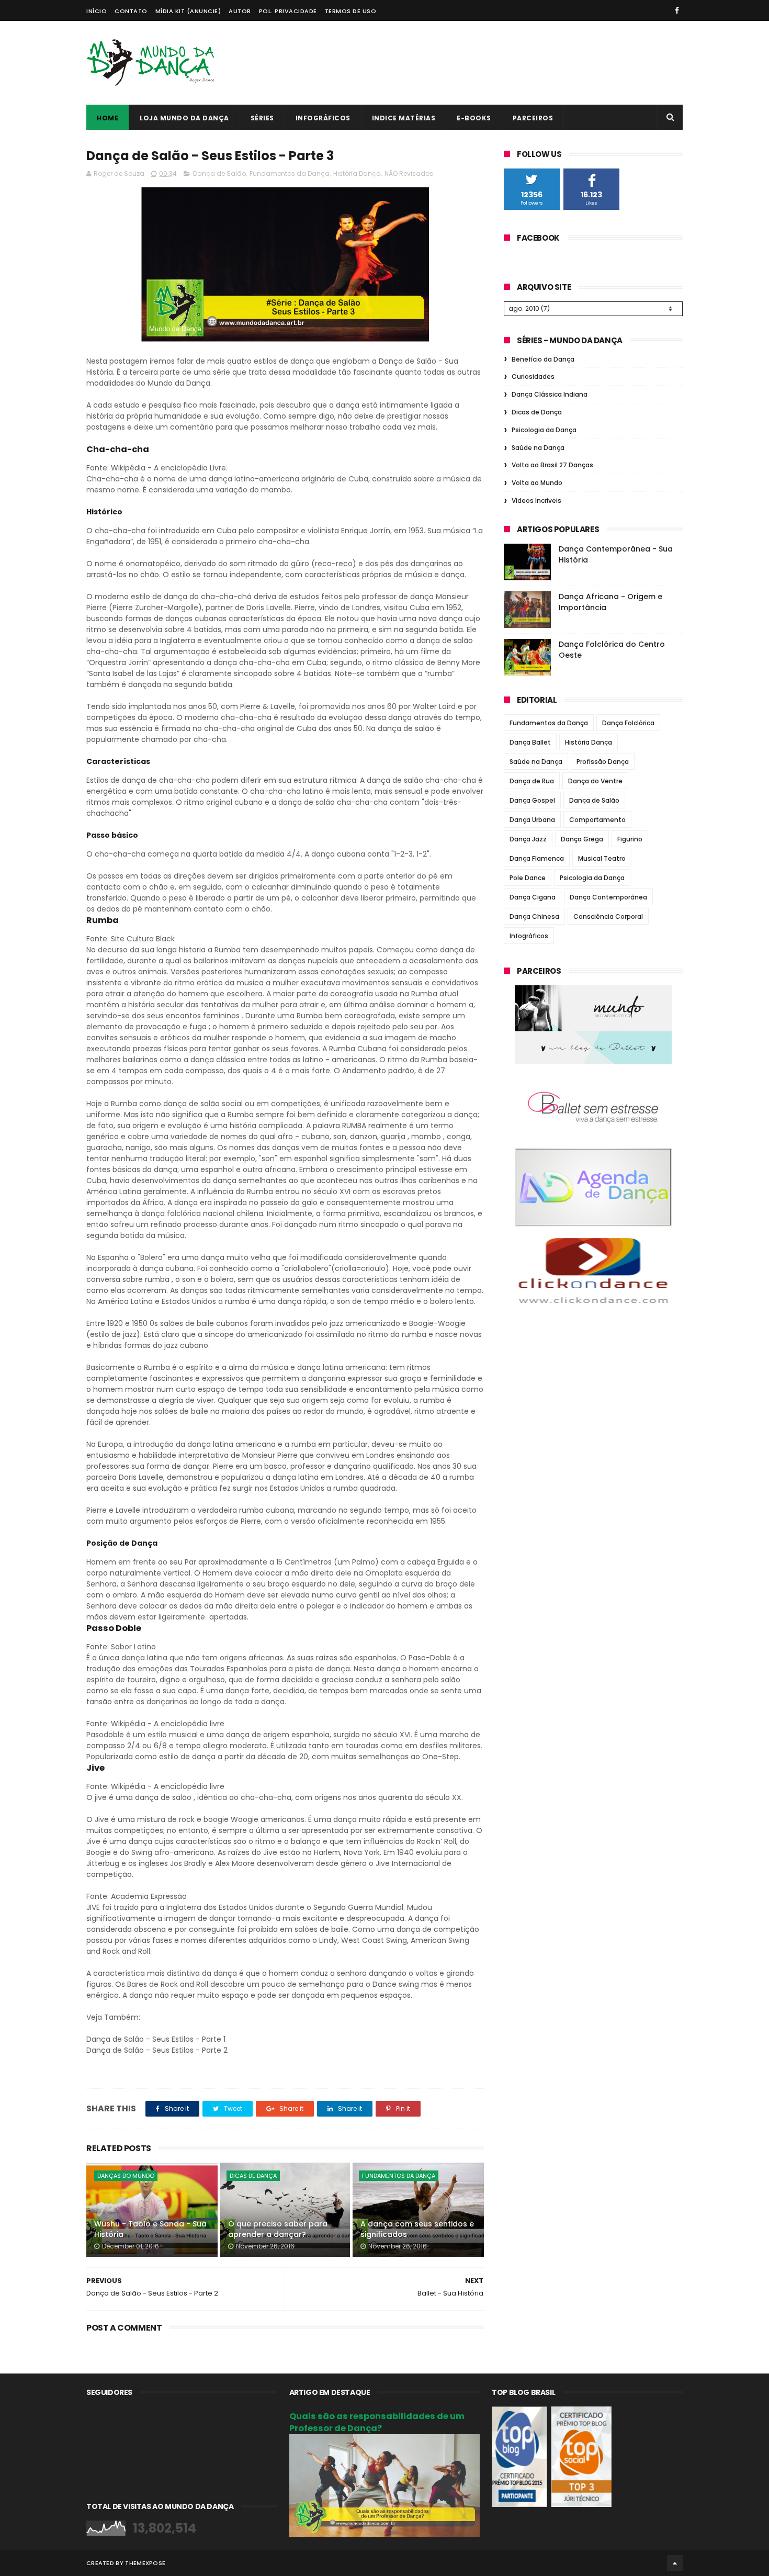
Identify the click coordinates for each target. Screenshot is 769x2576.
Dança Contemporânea (608, 897)
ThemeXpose (145, 2563)
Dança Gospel (532, 800)
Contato (131, 11)
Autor (240, 11)
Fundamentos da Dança (290, 173)
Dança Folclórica (628, 723)
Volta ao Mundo (537, 483)
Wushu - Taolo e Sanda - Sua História (150, 2229)
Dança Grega (582, 839)
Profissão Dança (603, 762)
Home (108, 118)
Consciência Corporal (608, 916)
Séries (262, 118)
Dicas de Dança (253, 2176)
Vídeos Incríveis (536, 500)
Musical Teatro (602, 858)
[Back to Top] (675, 2563)
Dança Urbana (532, 820)
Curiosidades (533, 376)
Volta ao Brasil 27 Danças (552, 465)
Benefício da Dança (543, 359)
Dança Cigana (533, 897)
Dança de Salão (219, 173)
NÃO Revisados (409, 173)
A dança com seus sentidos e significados (417, 2229)
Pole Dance (528, 878)
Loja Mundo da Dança (184, 118)
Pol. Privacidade (288, 11)
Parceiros (533, 118)
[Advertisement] (492, 63)
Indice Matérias (404, 118)
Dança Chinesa (534, 916)
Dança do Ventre (595, 781)
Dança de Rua (532, 781)
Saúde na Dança (538, 448)
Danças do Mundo (126, 2176)
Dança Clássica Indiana (550, 394)
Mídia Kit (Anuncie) (188, 11)
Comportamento (597, 820)
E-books (474, 118)
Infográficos (323, 118)
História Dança (357, 173)
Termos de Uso (351, 11)
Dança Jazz (528, 839)
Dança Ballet (530, 742)
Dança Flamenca (537, 858)
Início (97, 11)
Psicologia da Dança (544, 430)
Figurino (630, 839)
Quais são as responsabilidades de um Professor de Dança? (377, 2422)
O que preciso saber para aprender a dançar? (278, 2229)
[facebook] (677, 10)
